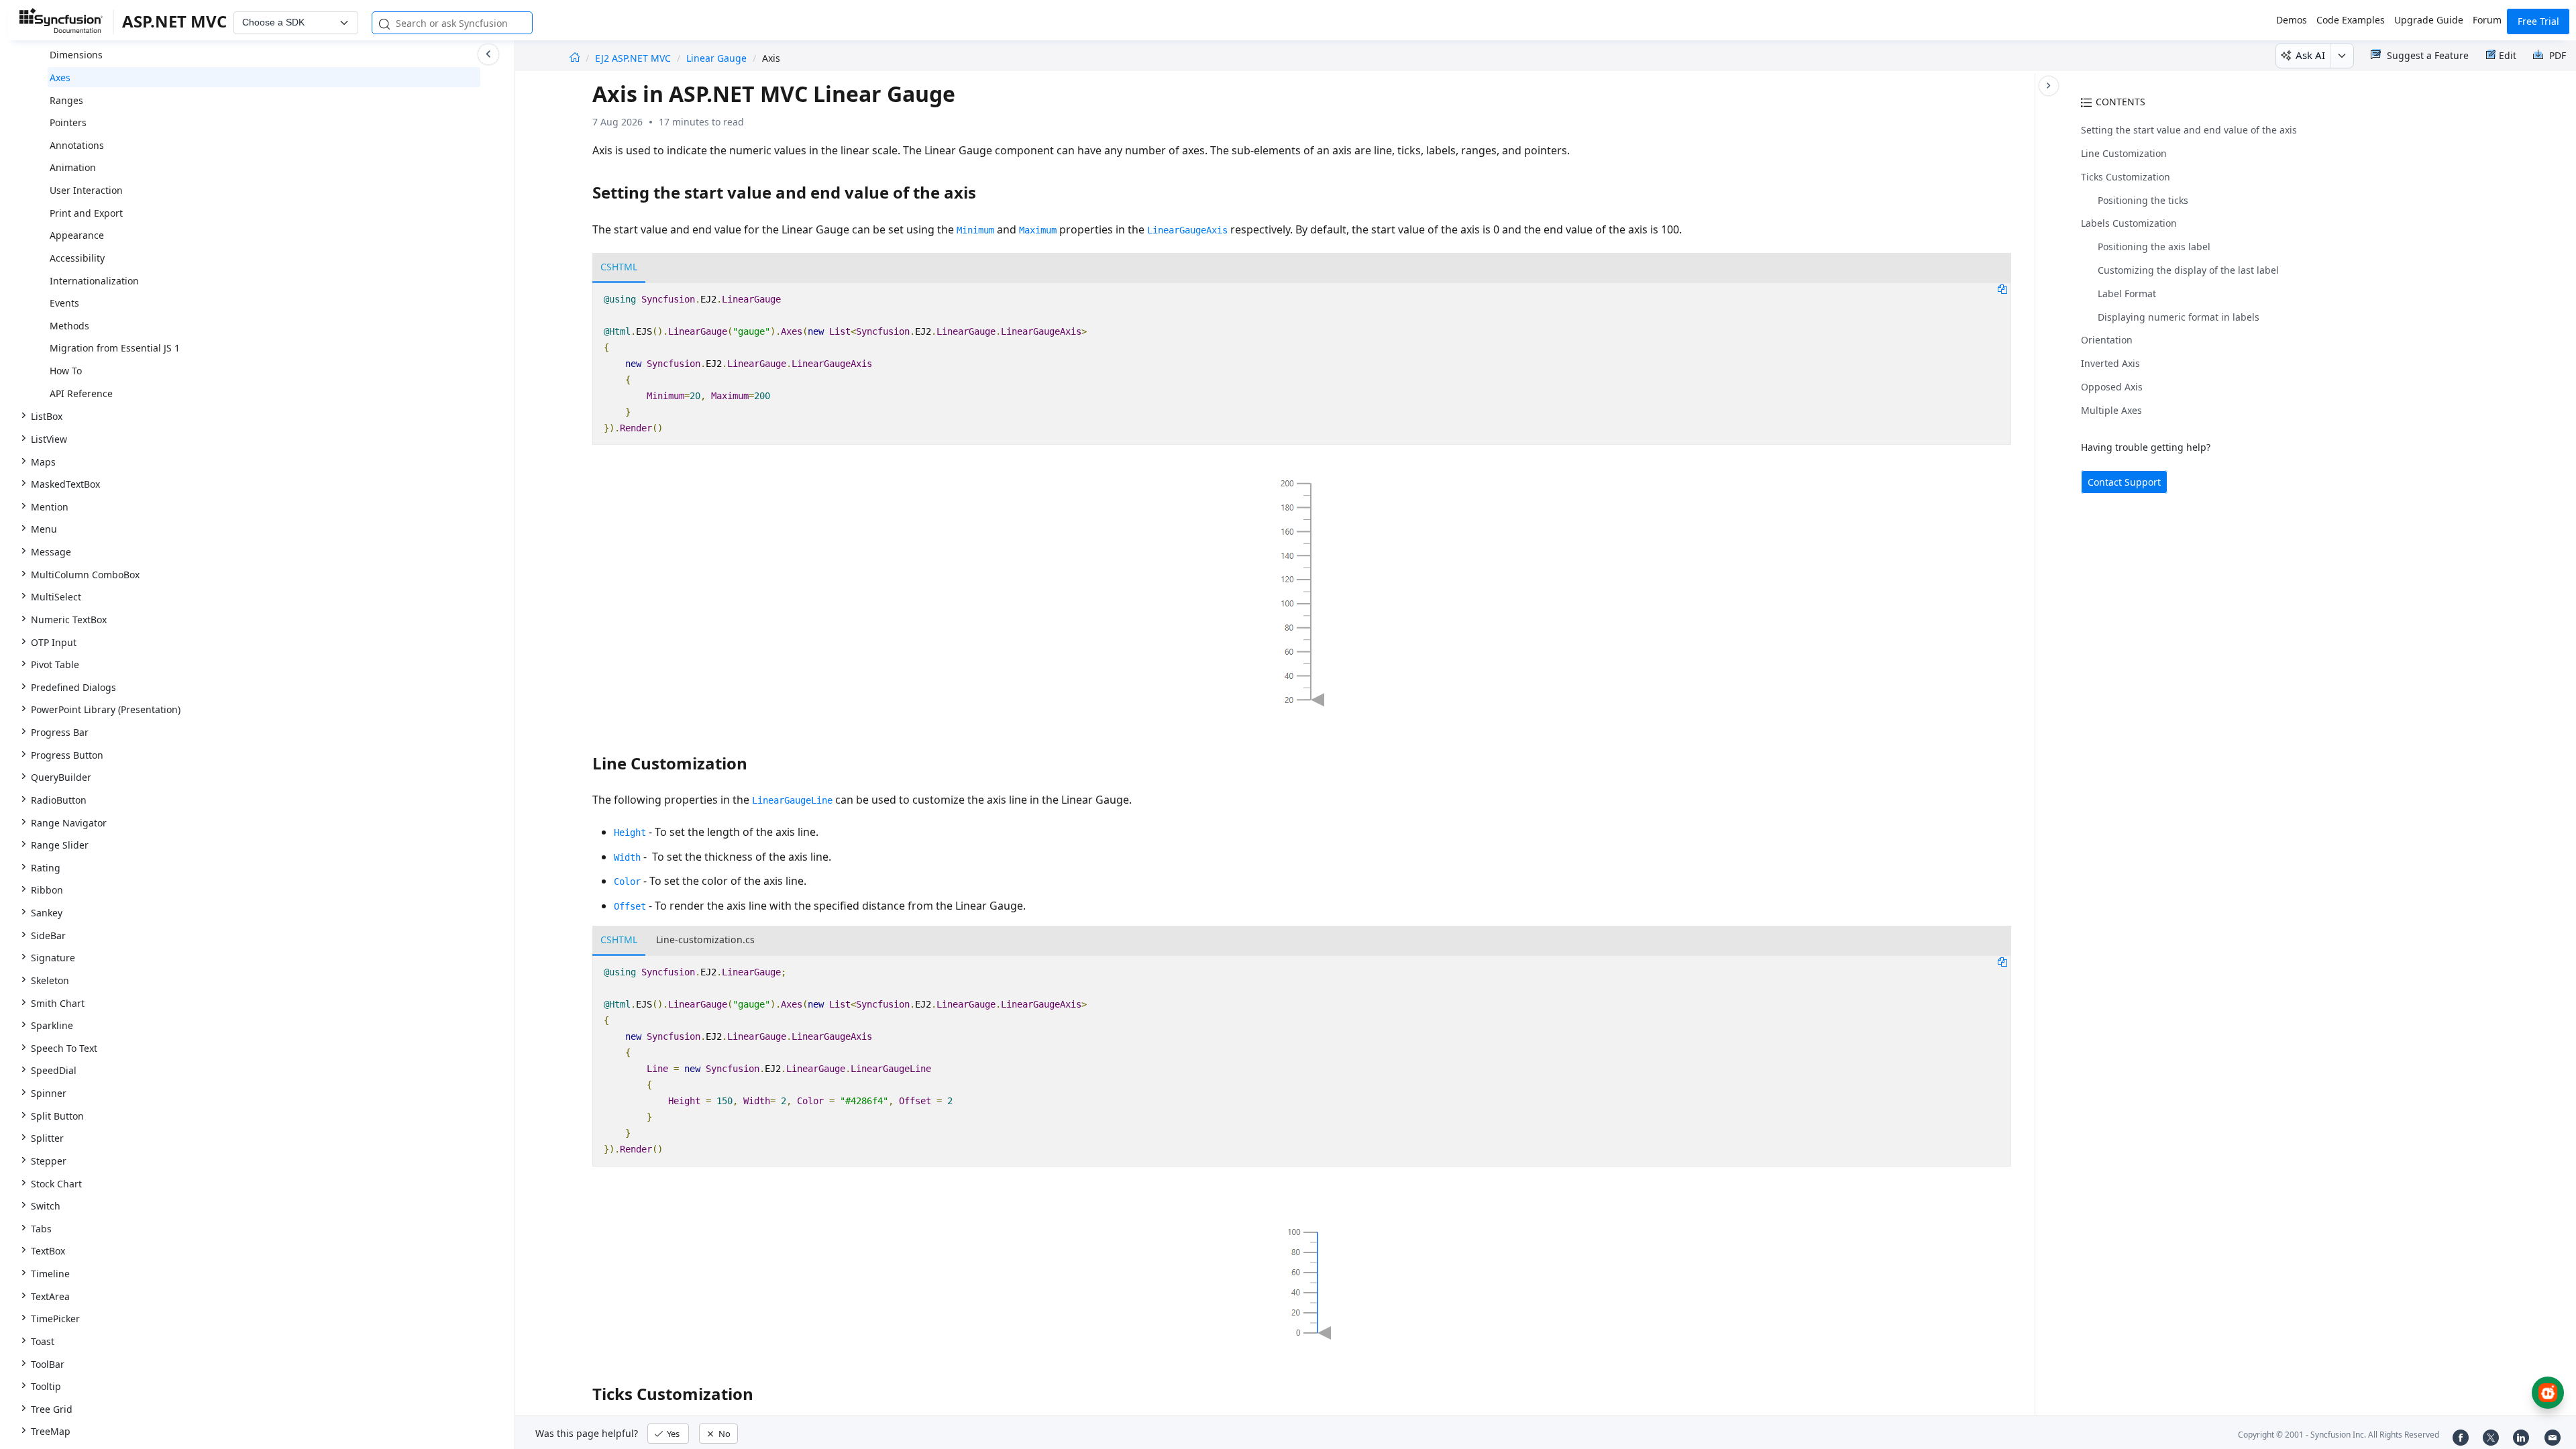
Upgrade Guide (2429, 20)
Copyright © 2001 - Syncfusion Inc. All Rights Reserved (2339, 1435)
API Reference (81, 393)
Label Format (2127, 293)
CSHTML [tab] (619, 267)
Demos (2292, 20)
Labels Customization (2129, 223)
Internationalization (94, 281)
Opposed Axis (2112, 387)
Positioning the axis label (2154, 247)
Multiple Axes (2111, 410)
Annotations (77, 145)
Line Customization (2124, 153)
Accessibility (77, 258)
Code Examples (2351, 20)
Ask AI (2310, 55)
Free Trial (2538, 21)
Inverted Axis (2110, 363)
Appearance (77, 235)
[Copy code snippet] (2002, 288)
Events (64, 303)
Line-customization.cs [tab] (705, 940)
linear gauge (716, 58)
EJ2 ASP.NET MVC (634, 58)
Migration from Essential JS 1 (115, 348)
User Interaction (86, 190)
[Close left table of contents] (488, 54)
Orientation (2107, 340)
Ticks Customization (2126, 177)
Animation (73, 167)
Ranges (66, 100)
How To (66, 371)
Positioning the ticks (2143, 200)
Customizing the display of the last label (2188, 270)
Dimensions (76, 55)
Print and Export (86, 213)
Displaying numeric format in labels (2179, 317)
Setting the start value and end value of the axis (2189, 130)
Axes (60, 77)
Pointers (68, 122)
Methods (69, 326)
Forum (2487, 20)
